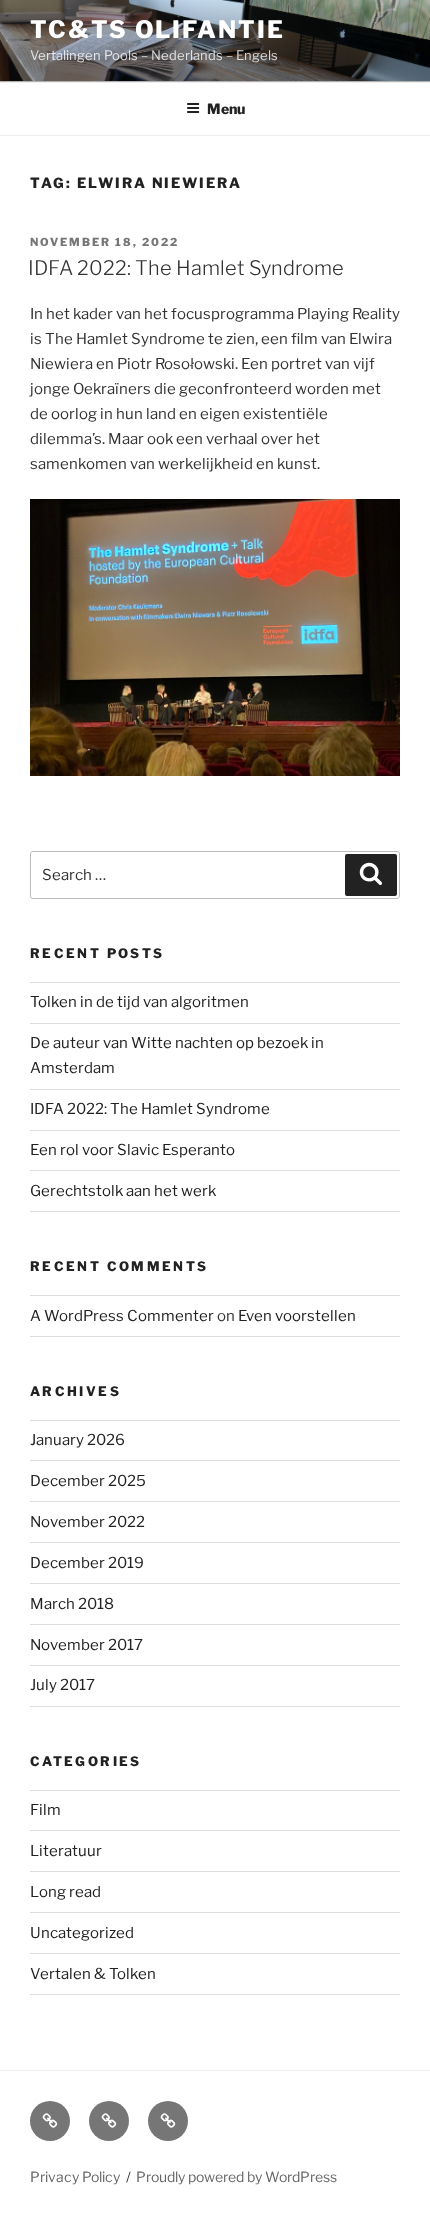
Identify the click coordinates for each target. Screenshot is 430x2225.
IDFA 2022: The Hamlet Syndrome (186, 268)
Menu (226, 108)
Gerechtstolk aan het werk (123, 1191)
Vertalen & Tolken (93, 1974)
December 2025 (88, 1481)
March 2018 (72, 1604)
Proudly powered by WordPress (236, 2176)
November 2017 (86, 1645)
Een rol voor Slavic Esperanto (132, 1150)
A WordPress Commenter (122, 1316)
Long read (65, 1892)
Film (45, 1810)
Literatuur (66, 1851)
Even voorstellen (297, 1316)
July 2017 (62, 1685)
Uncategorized (82, 1933)
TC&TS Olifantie (157, 29)
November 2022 (87, 1522)
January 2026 (77, 1440)
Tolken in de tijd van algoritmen (139, 1002)
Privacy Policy (75, 2176)
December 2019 (87, 1563)
